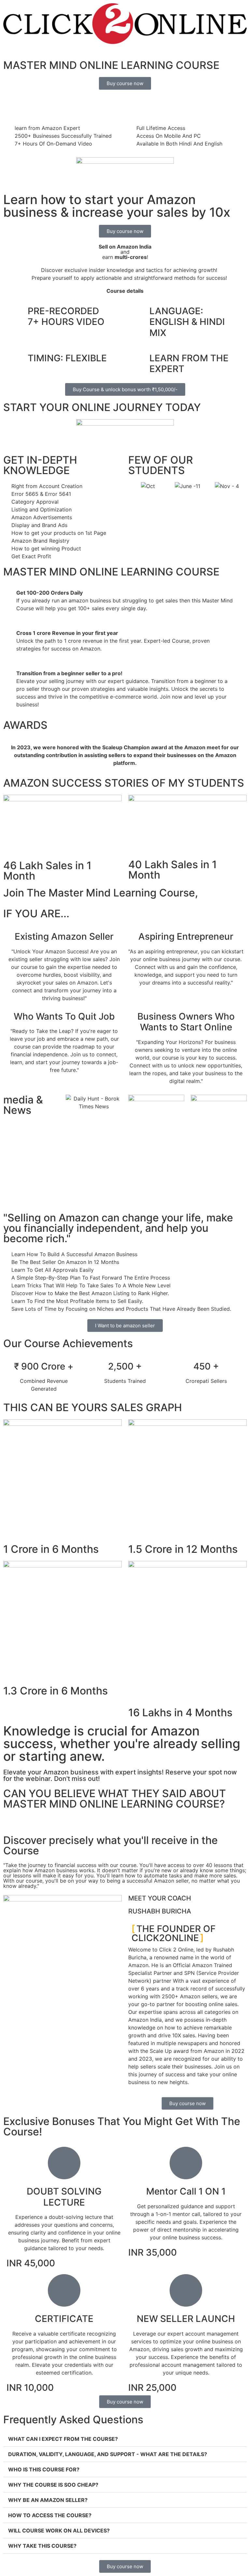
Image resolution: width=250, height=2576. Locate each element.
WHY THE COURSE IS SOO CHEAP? (53, 2485)
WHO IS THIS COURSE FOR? (44, 2469)
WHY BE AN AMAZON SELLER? (48, 2500)
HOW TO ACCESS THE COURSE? (50, 2515)
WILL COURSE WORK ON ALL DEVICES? (59, 2531)
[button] (135, 486)
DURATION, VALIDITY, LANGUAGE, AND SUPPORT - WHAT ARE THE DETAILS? (108, 2454)
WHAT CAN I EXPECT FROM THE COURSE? (63, 2439)
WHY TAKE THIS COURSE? (42, 2546)
